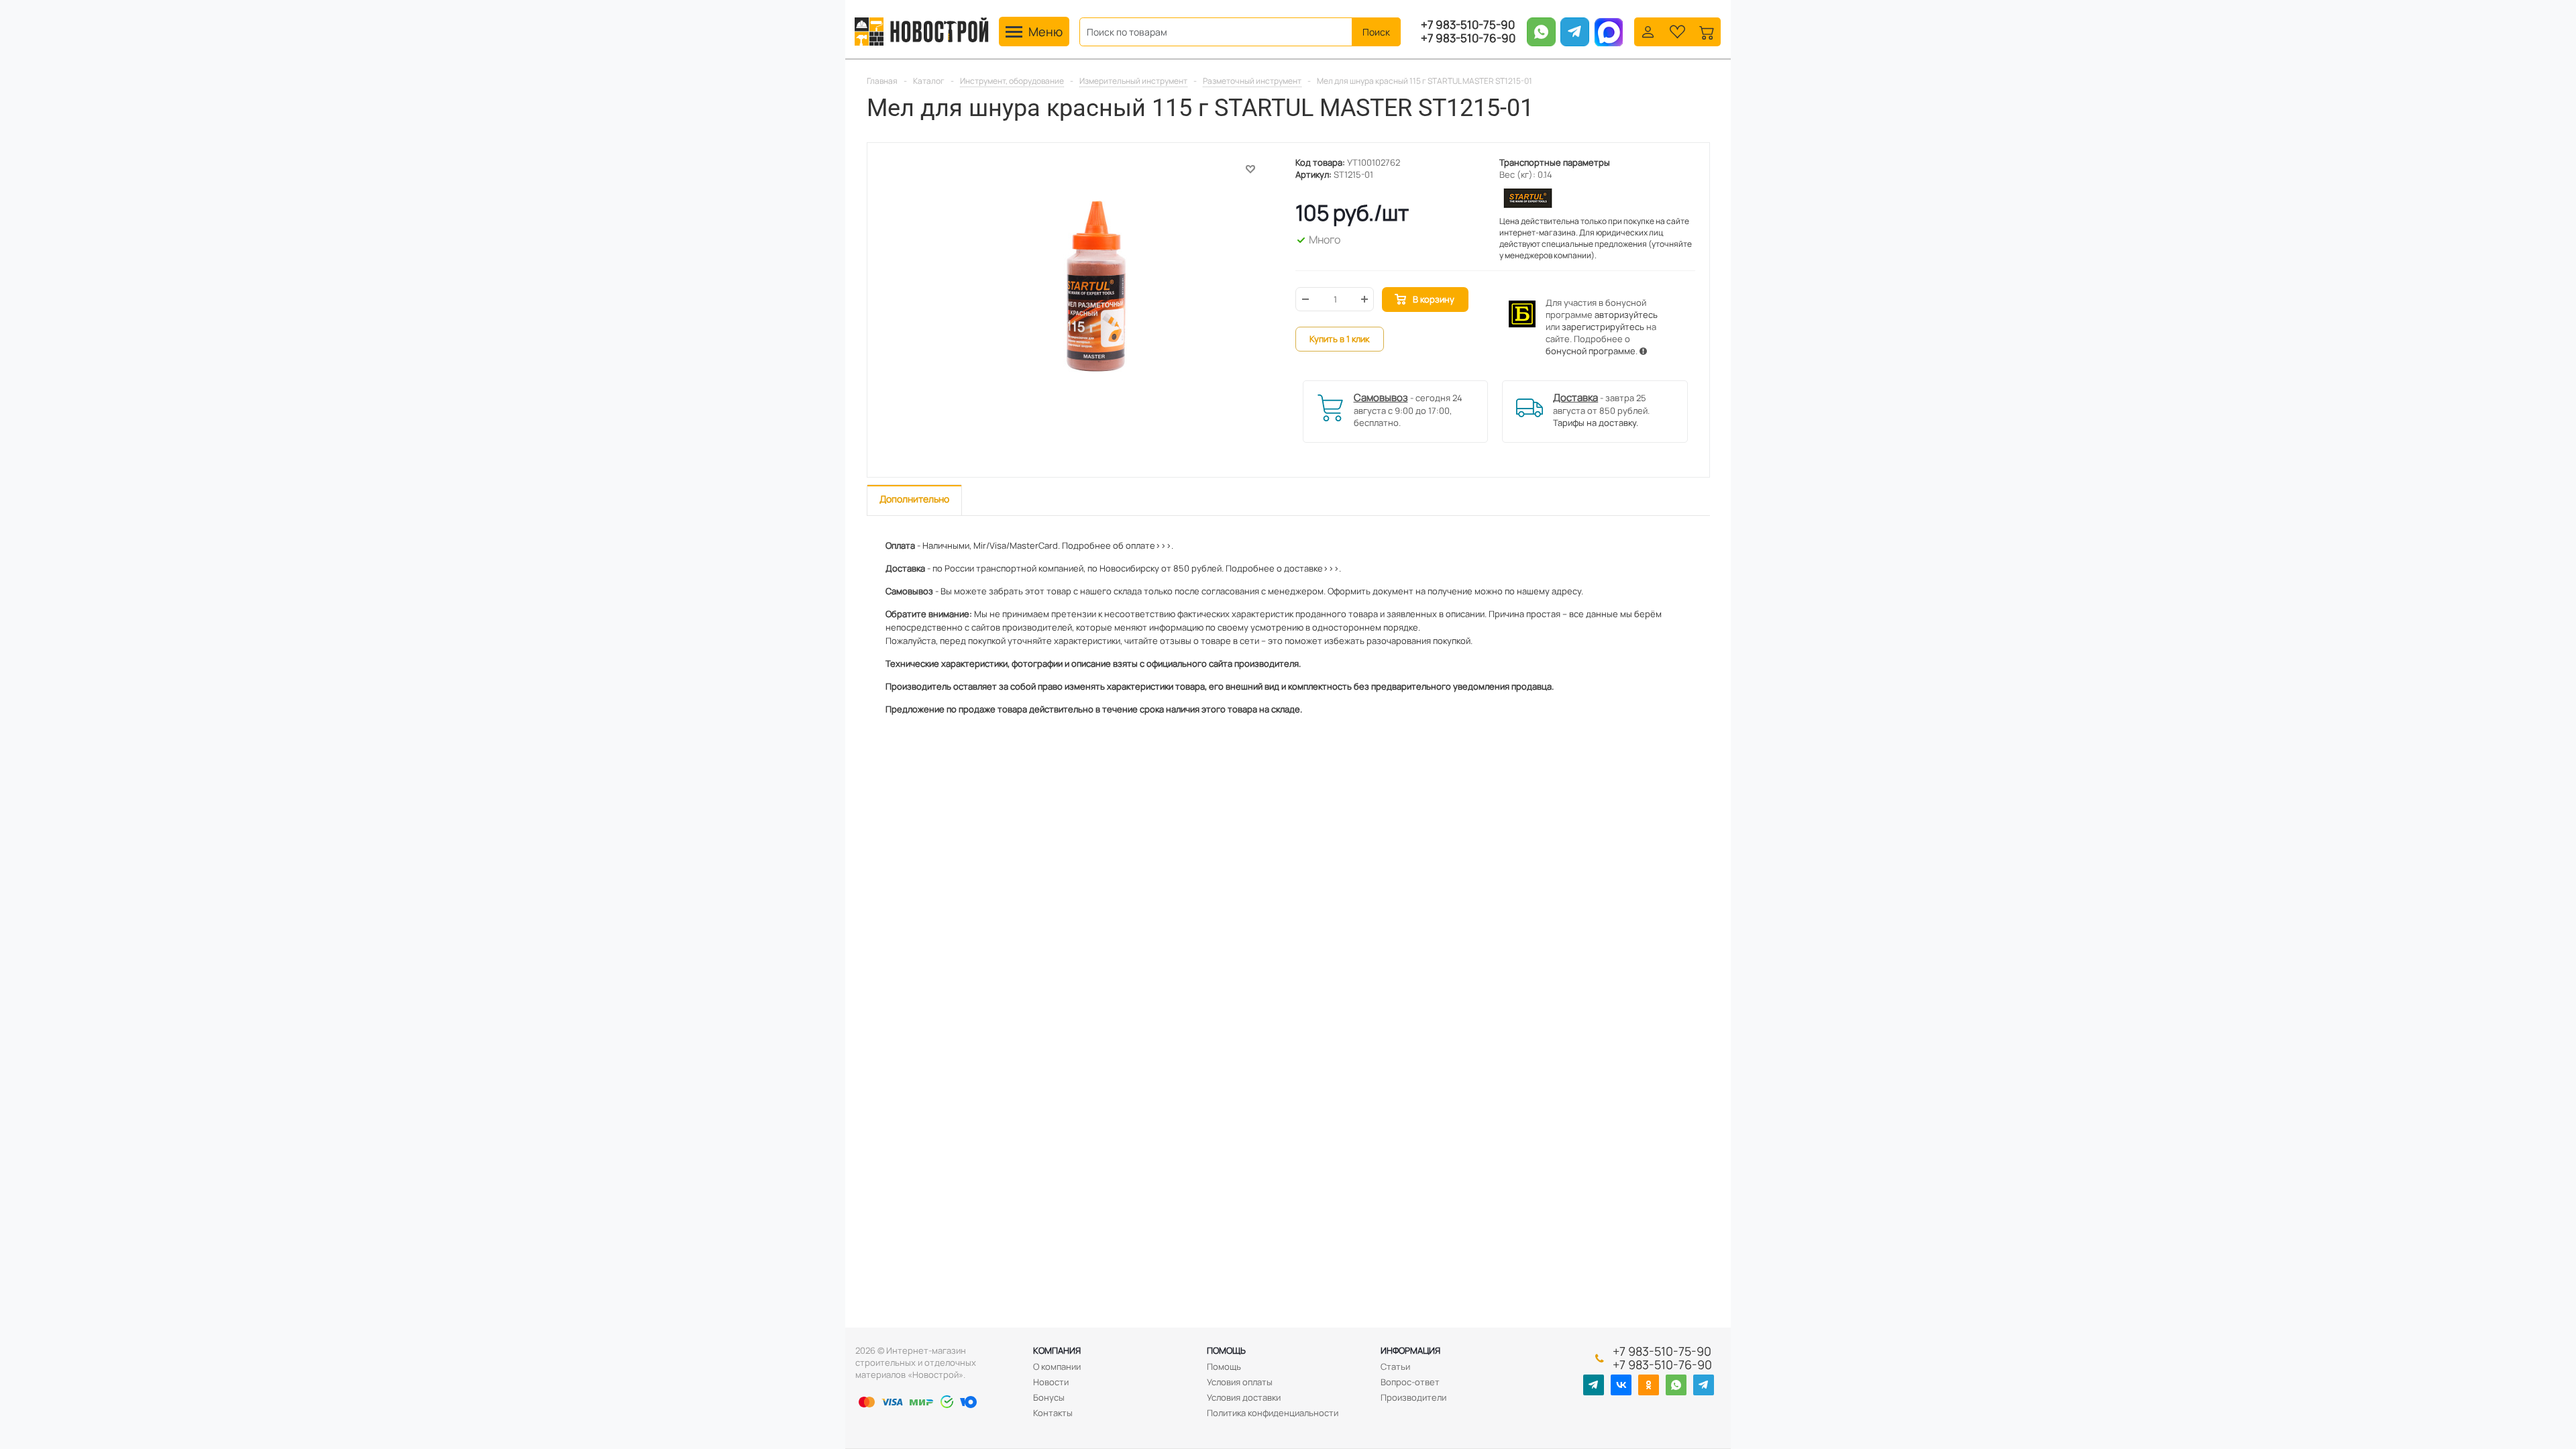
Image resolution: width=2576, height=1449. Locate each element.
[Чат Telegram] (1704, 1385)
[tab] (914, 500)
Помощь (1226, 1350)
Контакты (1053, 1413)
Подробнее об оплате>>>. (1118, 545)
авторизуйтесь (1626, 315)
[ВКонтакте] (1621, 1385)
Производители (1413, 1397)
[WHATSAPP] (1676, 1385)
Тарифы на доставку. (1596, 423)
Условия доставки (1244, 1397)
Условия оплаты (1240, 1382)
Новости (1051, 1382)
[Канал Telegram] (1594, 1385)
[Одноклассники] (1649, 1385)
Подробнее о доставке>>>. (1283, 568)
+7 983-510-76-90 (1468, 38)
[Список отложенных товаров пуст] (1677, 31)
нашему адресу (1549, 591)
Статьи (1395, 1366)
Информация (1410, 1350)
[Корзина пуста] (1707, 31)
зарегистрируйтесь (1603, 327)
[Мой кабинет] (1648, 31)
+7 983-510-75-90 (1468, 25)
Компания (1057, 1350)
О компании (1057, 1366)
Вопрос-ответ (1410, 1382)
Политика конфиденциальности (1273, 1413)
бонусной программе (1591, 351)
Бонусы (1049, 1397)
